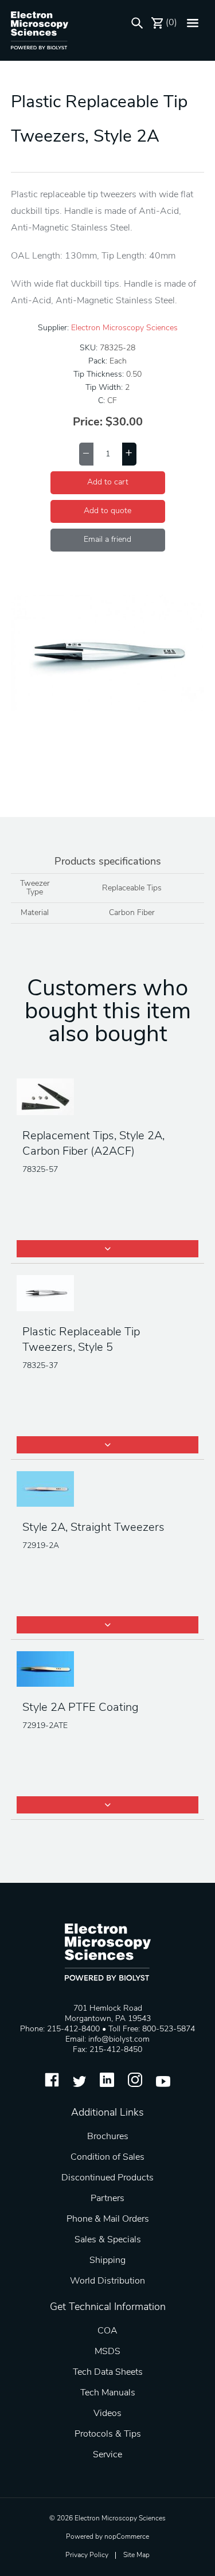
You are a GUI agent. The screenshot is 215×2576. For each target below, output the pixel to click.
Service (107, 2455)
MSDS (107, 2352)
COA (107, 2331)
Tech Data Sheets (108, 2372)
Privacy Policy (87, 2555)
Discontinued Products (107, 2178)
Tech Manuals (108, 2393)
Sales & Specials (108, 2240)
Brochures (108, 2137)
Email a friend (107, 540)
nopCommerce (127, 2537)
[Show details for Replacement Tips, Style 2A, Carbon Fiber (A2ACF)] (108, 1098)
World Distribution (107, 2281)
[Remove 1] (86, 454)
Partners (107, 2199)
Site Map (136, 2555)
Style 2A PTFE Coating (81, 1708)
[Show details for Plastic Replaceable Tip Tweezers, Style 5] (108, 1294)
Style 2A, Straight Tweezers (93, 1528)
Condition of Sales (107, 2157)
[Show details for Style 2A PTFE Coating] (108, 1670)
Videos (107, 2414)
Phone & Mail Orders (108, 2219)
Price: (88, 423)
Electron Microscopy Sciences (124, 328)
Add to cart (108, 482)
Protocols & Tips (108, 2434)
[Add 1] (129, 454)
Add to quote (107, 511)
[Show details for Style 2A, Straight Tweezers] (108, 1490)
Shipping (107, 2261)
